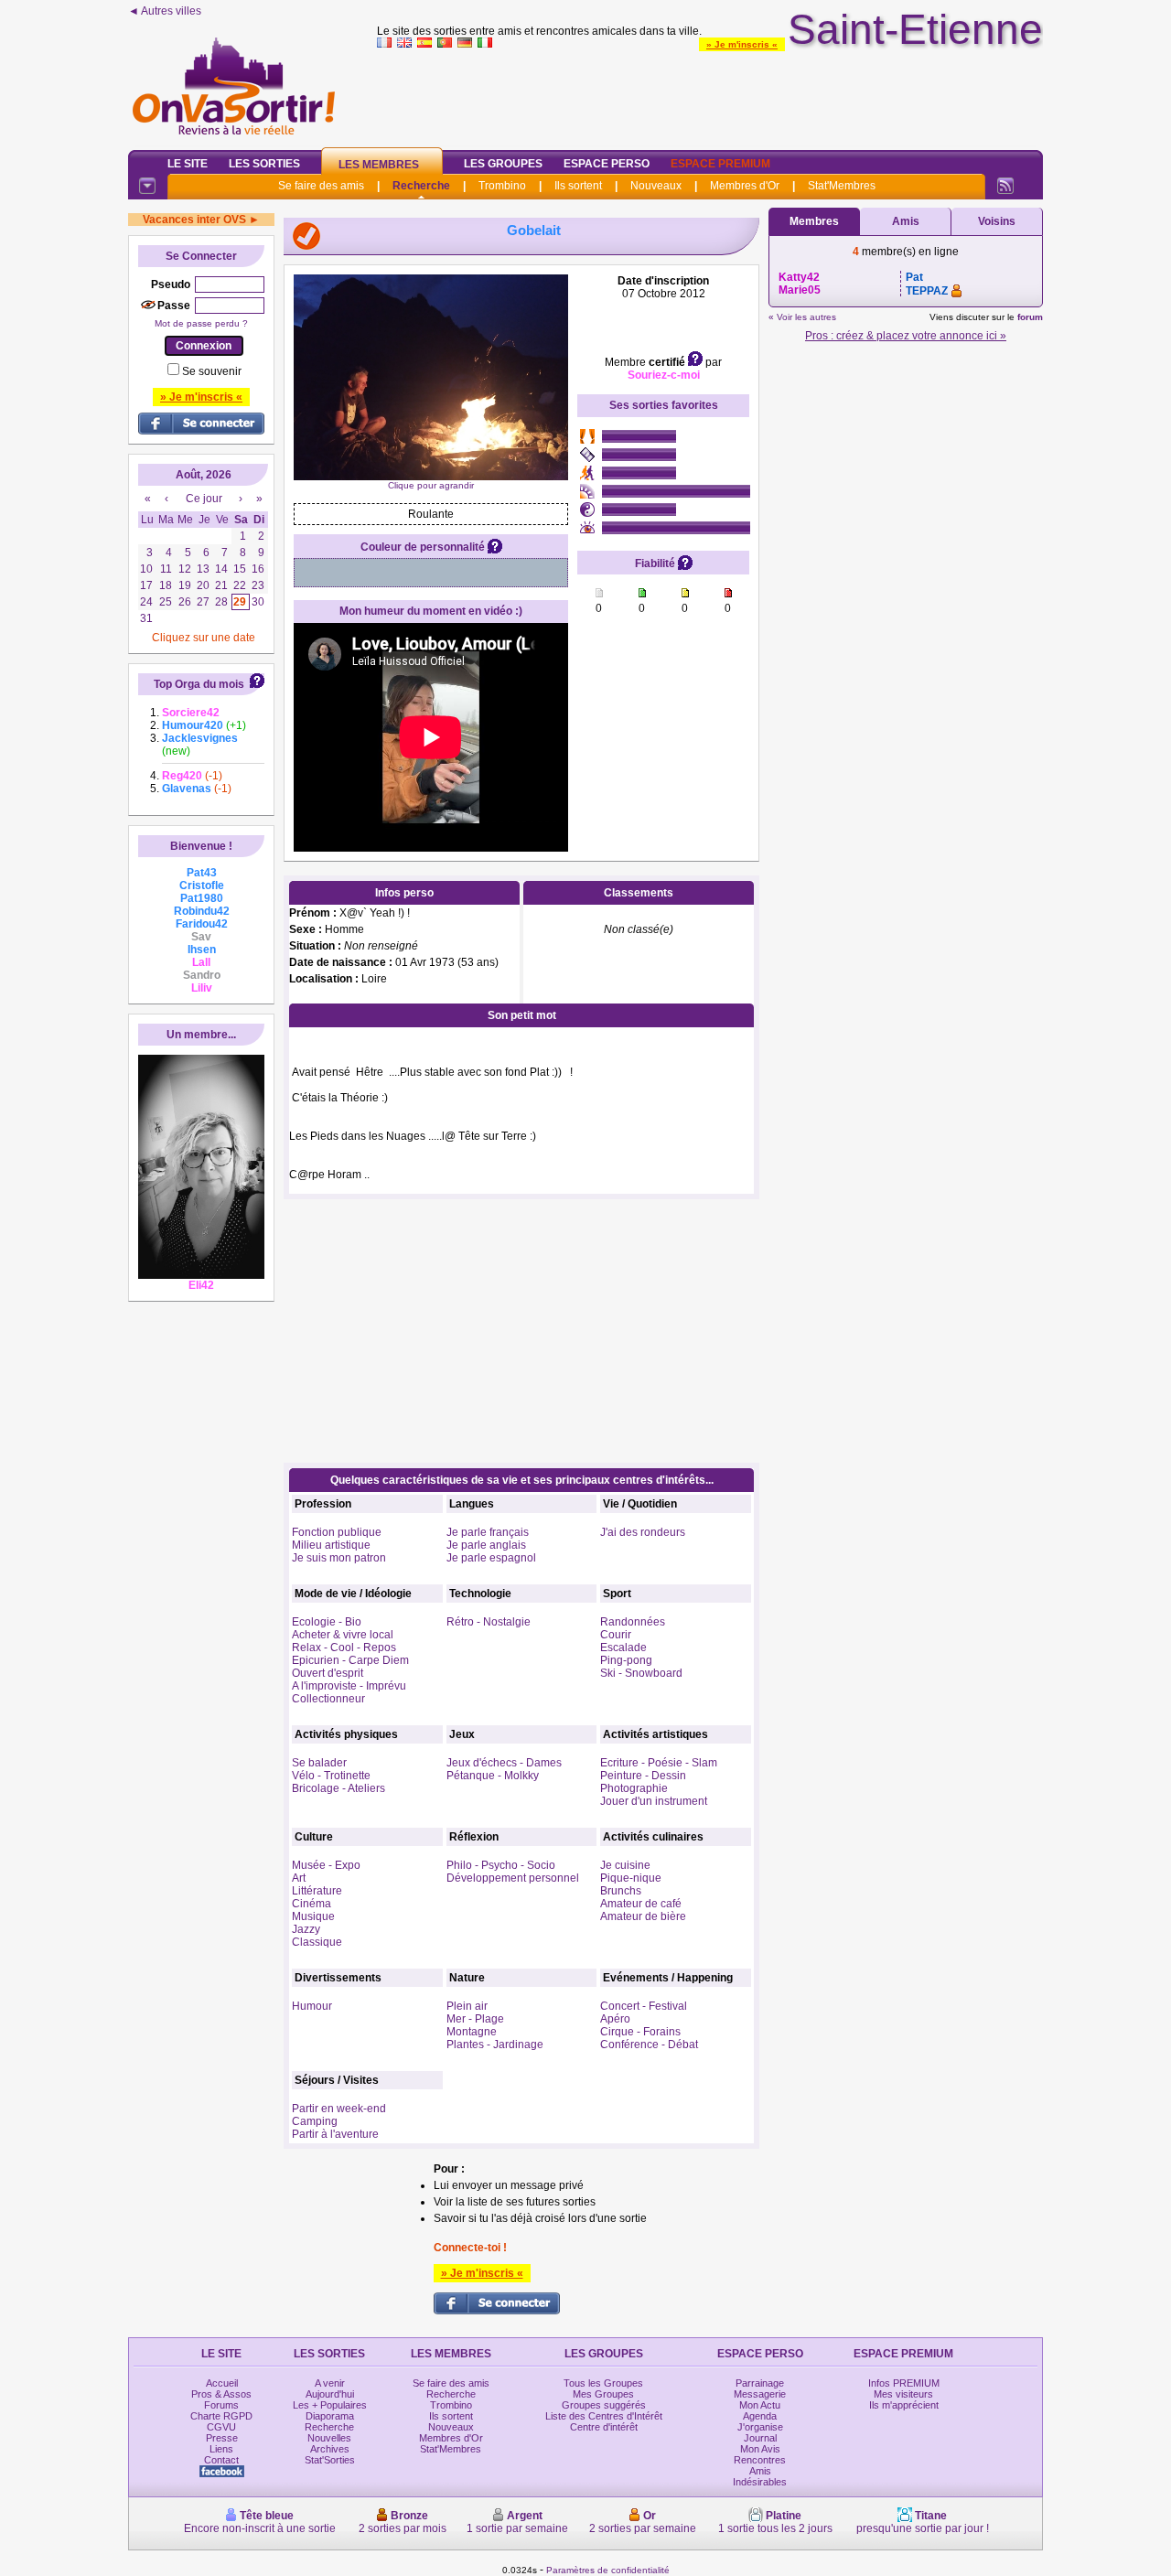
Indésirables (760, 2482)
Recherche (421, 186)
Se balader (319, 1763)
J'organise (760, 2427)
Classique (317, 1942)
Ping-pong (626, 1660)
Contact (221, 2460)
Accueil (222, 2383)
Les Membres (379, 165)
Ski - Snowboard (641, 1673)
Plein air (467, 2006)
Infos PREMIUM (904, 2383)
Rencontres (760, 2460)
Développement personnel (513, 1878)
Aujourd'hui (330, 2394)
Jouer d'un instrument (654, 1801)
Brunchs (621, 1891)
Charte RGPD (221, 2416)
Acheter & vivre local (343, 1635)
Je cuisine (625, 1865)
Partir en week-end (339, 2109)
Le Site (188, 164)
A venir (330, 2383)
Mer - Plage (475, 2019)
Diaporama (330, 2416)
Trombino (502, 186)
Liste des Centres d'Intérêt (604, 2416)
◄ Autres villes (165, 11)
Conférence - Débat (649, 2045)
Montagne (472, 2032)
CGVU (221, 2427)
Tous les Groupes (603, 2383)
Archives (330, 2449)
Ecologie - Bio (327, 1622)
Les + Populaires (330, 2405)
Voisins (997, 221)
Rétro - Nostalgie (489, 1622)
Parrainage (760, 2383)
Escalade (623, 1648)
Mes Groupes (603, 2394)
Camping (315, 2121)
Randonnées (633, 1622)
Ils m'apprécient (904, 2405)
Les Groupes (503, 164)
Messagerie (760, 2394)
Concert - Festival (644, 2006)
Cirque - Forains (640, 2032)
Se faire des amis (321, 186)
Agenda (760, 2416)
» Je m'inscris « (742, 44)
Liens (221, 2449)
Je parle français (488, 1532)
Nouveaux (656, 186)
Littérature (317, 1891)
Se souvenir (212, 371)
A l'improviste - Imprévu (349, 1686)
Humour (312, 2006)
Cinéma (312, 1904)
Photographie (634, 1788)
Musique (313, 1916)
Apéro (615, 2019)
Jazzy (306, 1929)
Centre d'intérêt (604, 2427)
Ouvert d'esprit (328, 1673)
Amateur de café (641, 1904)
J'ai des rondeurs (643, 1532)
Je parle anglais (486, 1545)
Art (299, 1878)
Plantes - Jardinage (495, 2045)
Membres (814, 221)
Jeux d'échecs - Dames (504, 1763)
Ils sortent (578, 186)
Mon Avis (760, 2449)
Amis (906, 221)
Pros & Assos (221, 2394)
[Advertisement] (710, 95)
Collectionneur (328, 1699)
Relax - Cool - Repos (344, 1648)
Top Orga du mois (199, 684)
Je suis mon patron (339, 1558)
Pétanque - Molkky (493, 1776)
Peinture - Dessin (643, 1776)
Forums (221, 2405)
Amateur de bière (643, 1916)
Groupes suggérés (604, 2405)
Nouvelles (329, 2438)
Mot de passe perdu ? (201, 323)
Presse (222, 2438)
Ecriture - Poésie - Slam (659, 1763)
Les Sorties (264, 164)
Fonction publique (337, 1532)
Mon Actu (760, 2405)
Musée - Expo (326, 1865)
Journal (760, 2438)
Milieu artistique (331, 1545)
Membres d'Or (745, 186)
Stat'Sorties (330, 2460)
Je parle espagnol (491, 1558)
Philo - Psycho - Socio (501, 1865)
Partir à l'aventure (335, 2134)
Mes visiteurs (903, 2394)
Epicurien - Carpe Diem (350, 1660)
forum (1030, 317)
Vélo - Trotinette (331, 1776)
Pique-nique (631, 1878)
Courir (616, 1635)
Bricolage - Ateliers (338, 1788)
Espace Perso (607, 164)
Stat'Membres (842, 186)
